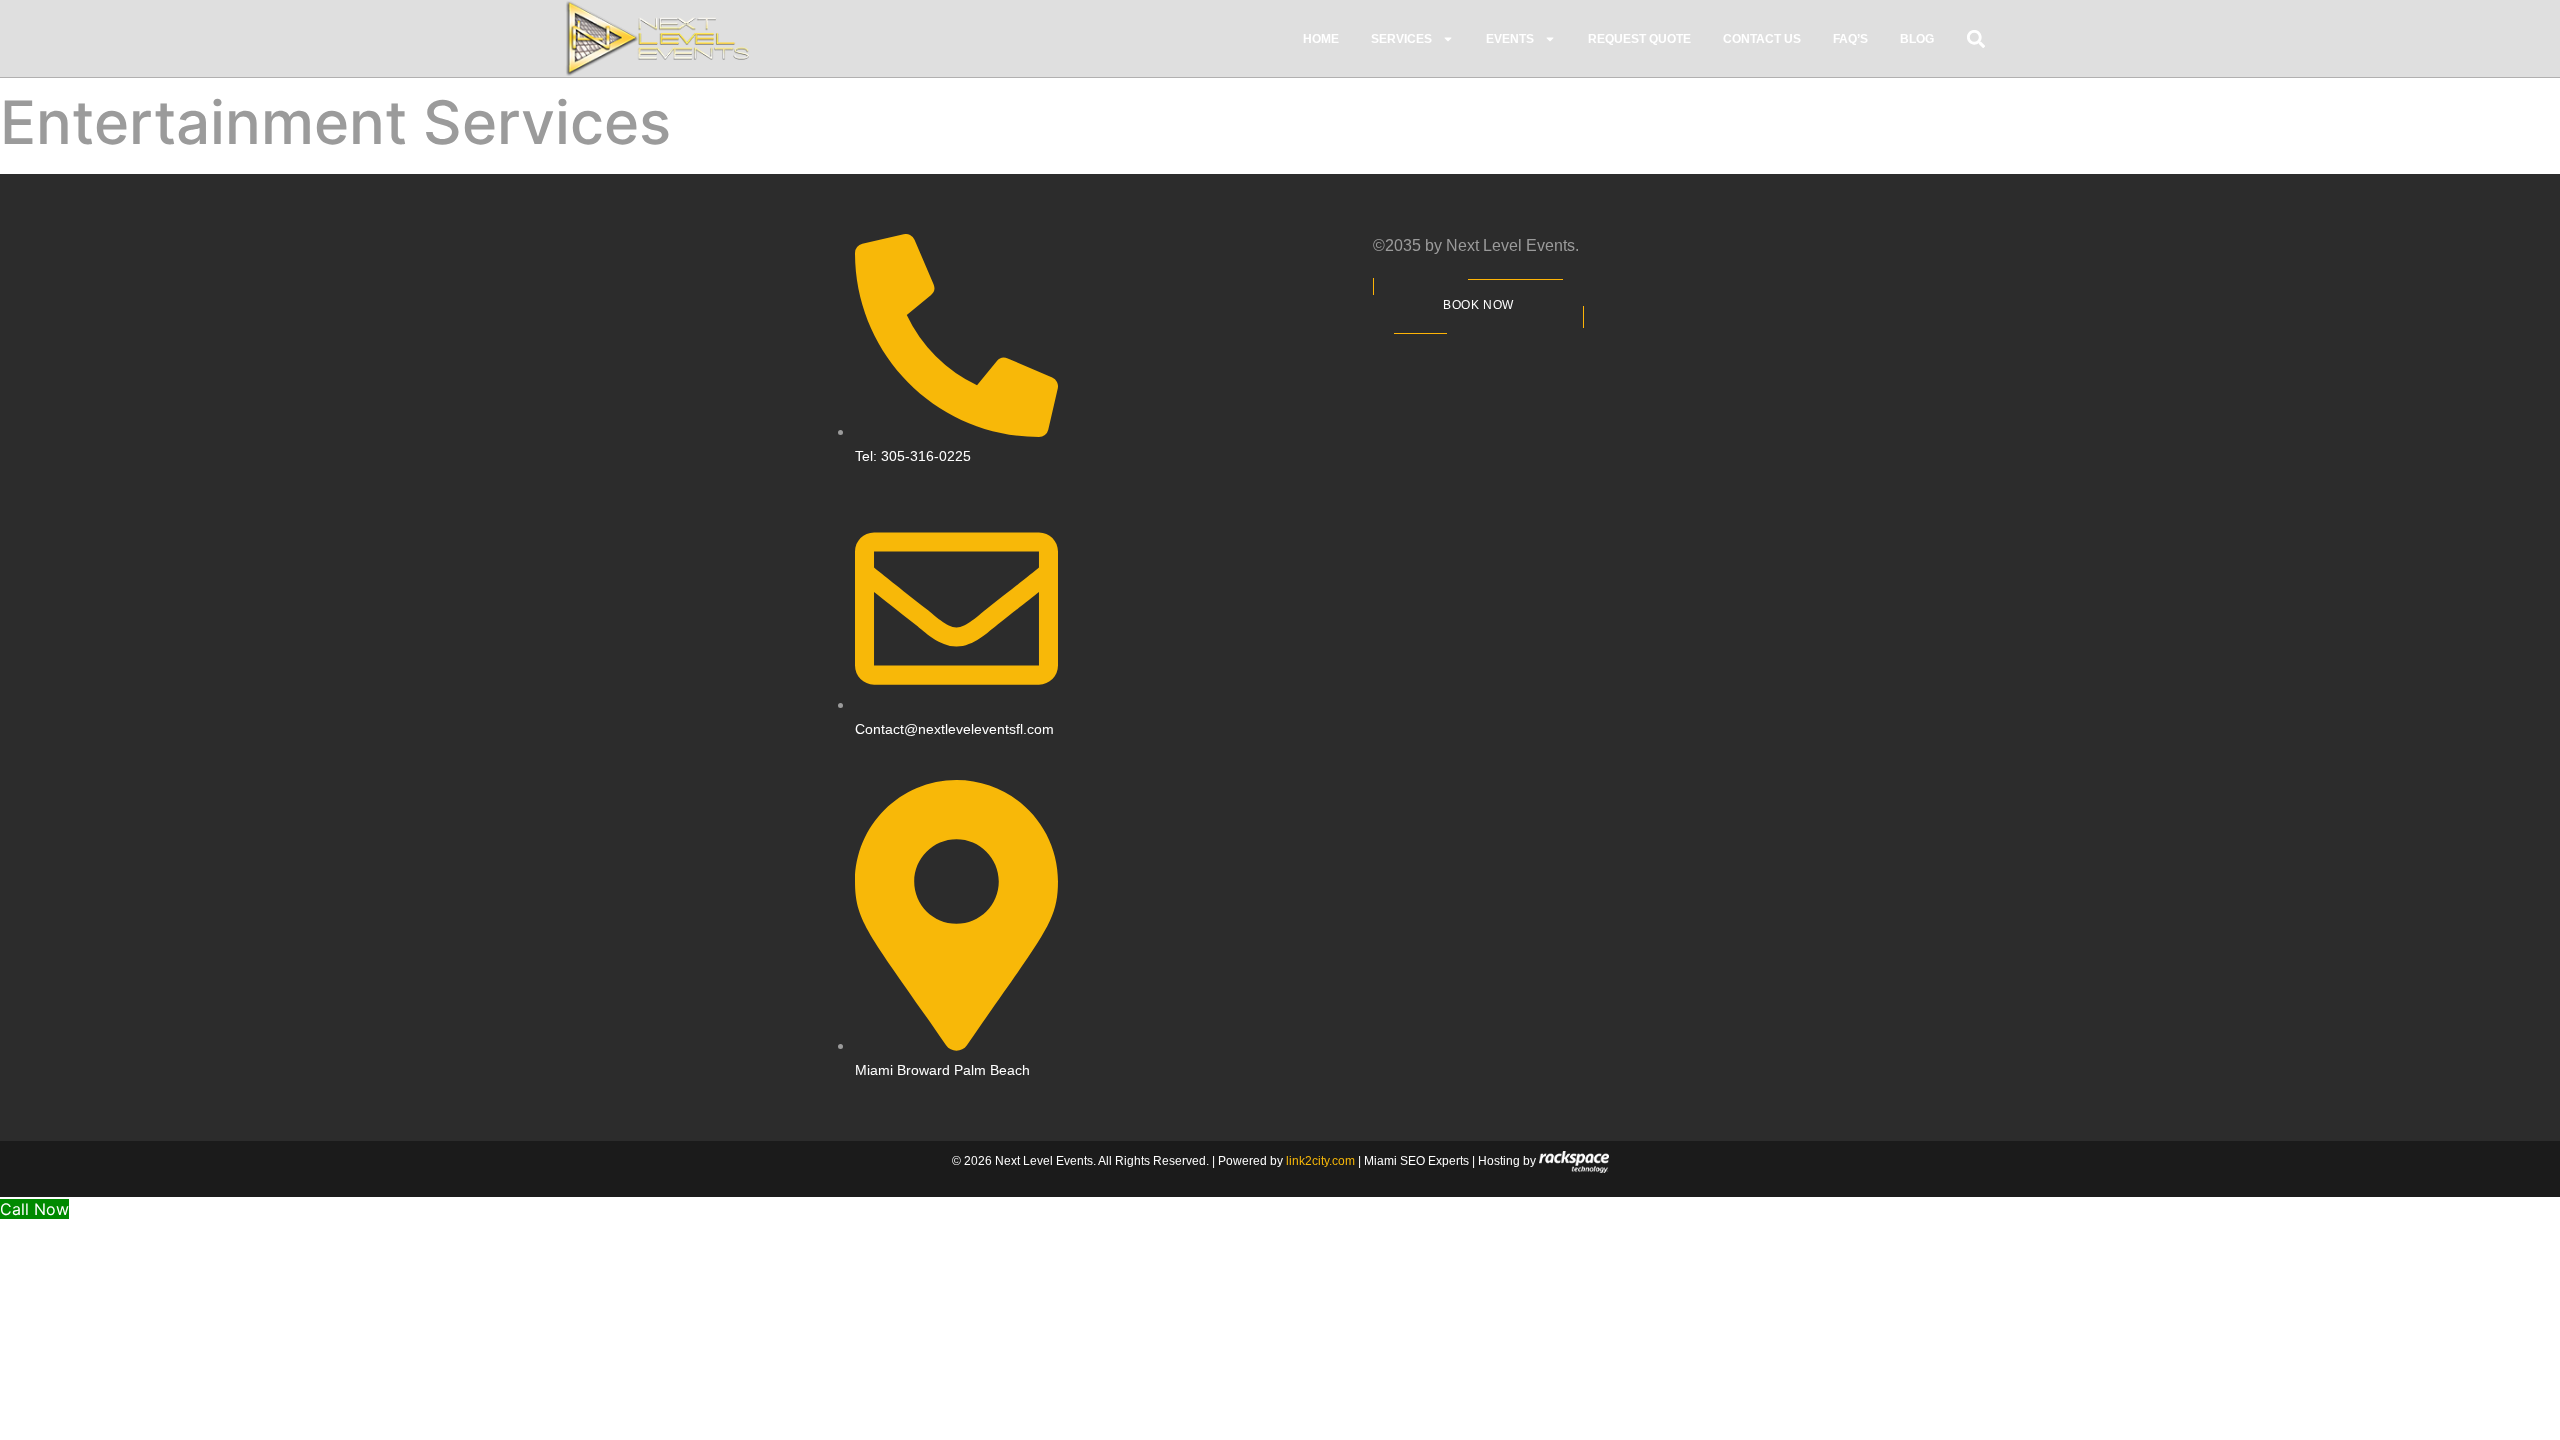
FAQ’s (1850, 39)
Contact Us (1762, 39)
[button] (1976, 38)
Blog (1917, 39)
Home (1321, 39)
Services (1401, 39)
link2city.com (1320, 1161)
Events (1510, 39)
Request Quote (1639, 39)
